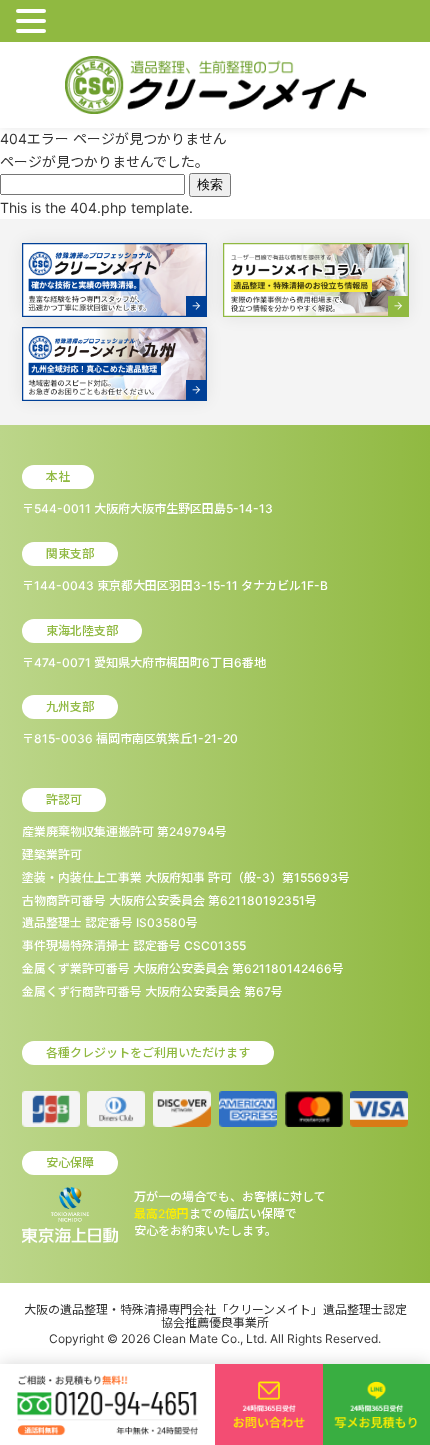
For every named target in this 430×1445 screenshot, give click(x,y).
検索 (210, 184)
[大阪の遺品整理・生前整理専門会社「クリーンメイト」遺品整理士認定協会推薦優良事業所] (215, 85)
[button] (34, 22)
